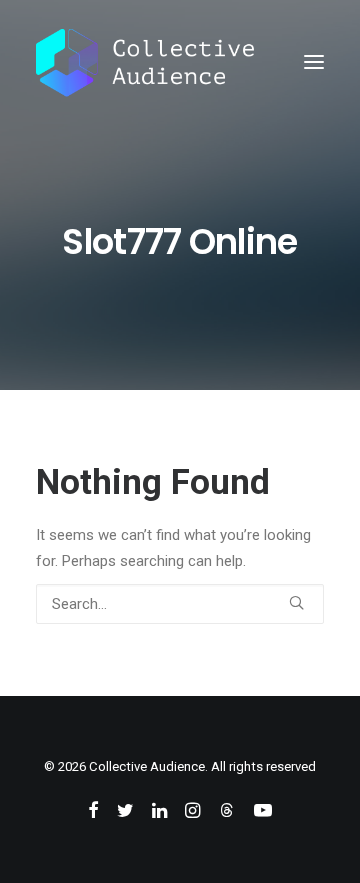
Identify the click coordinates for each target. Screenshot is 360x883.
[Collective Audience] (145, 62)
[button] (314, 62)
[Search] (180, 604)
